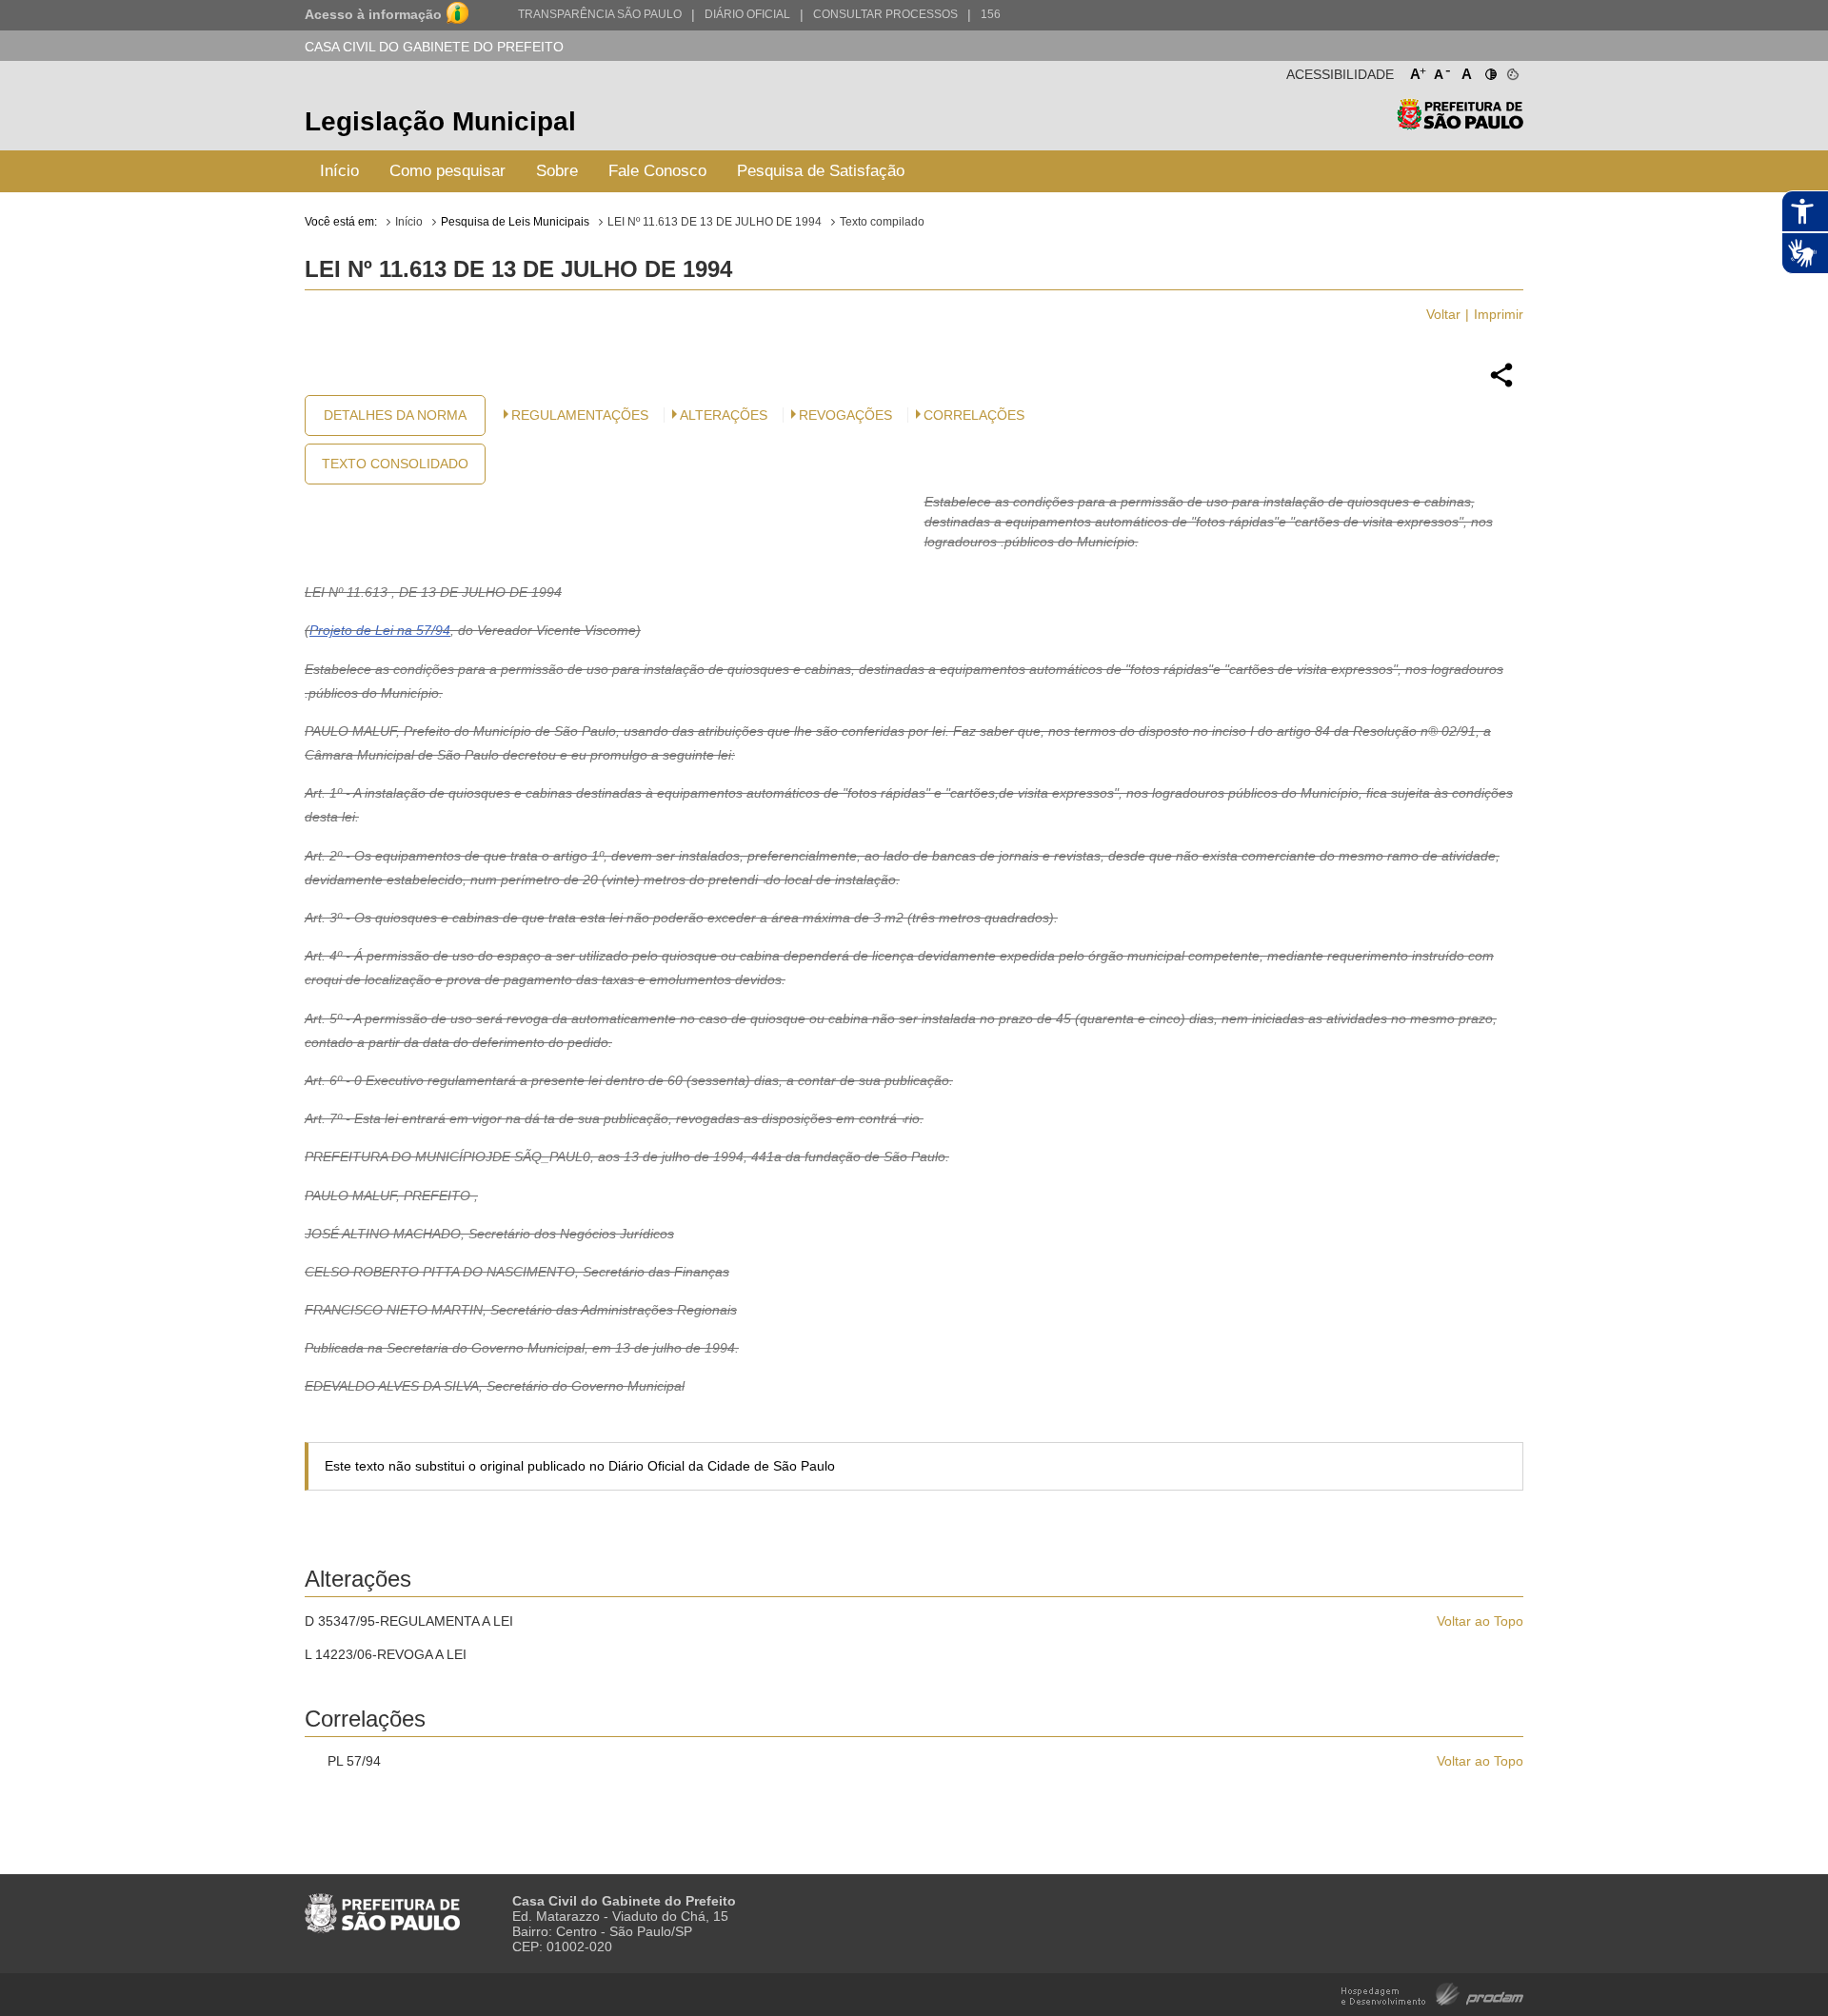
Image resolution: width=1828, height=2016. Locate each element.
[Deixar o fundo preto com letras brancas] (1490, 70)
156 (991, 14)
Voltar (1443, 314)
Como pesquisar (447, 171)
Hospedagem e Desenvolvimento (1432, 1993)
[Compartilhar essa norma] (1501, 385)
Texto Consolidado (395, 464)
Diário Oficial (747, 14)
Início (339, 171)
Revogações (845, 415)
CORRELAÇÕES (974, 415)
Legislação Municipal (440, 121)
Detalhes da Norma (395, 415)
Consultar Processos (885, 14)
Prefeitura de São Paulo (1460, 124)
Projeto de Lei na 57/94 (380, 630)
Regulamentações (580, 415)
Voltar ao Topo (1480, 1621)
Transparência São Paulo (600, 14)
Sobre (557, 171)
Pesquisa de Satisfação (821, 171)
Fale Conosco (657, 171)
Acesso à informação (373, 14)
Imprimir (1499, 314)
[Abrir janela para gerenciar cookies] (1511, 70)
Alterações (724, 415)
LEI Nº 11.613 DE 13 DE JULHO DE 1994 (715, 222)
